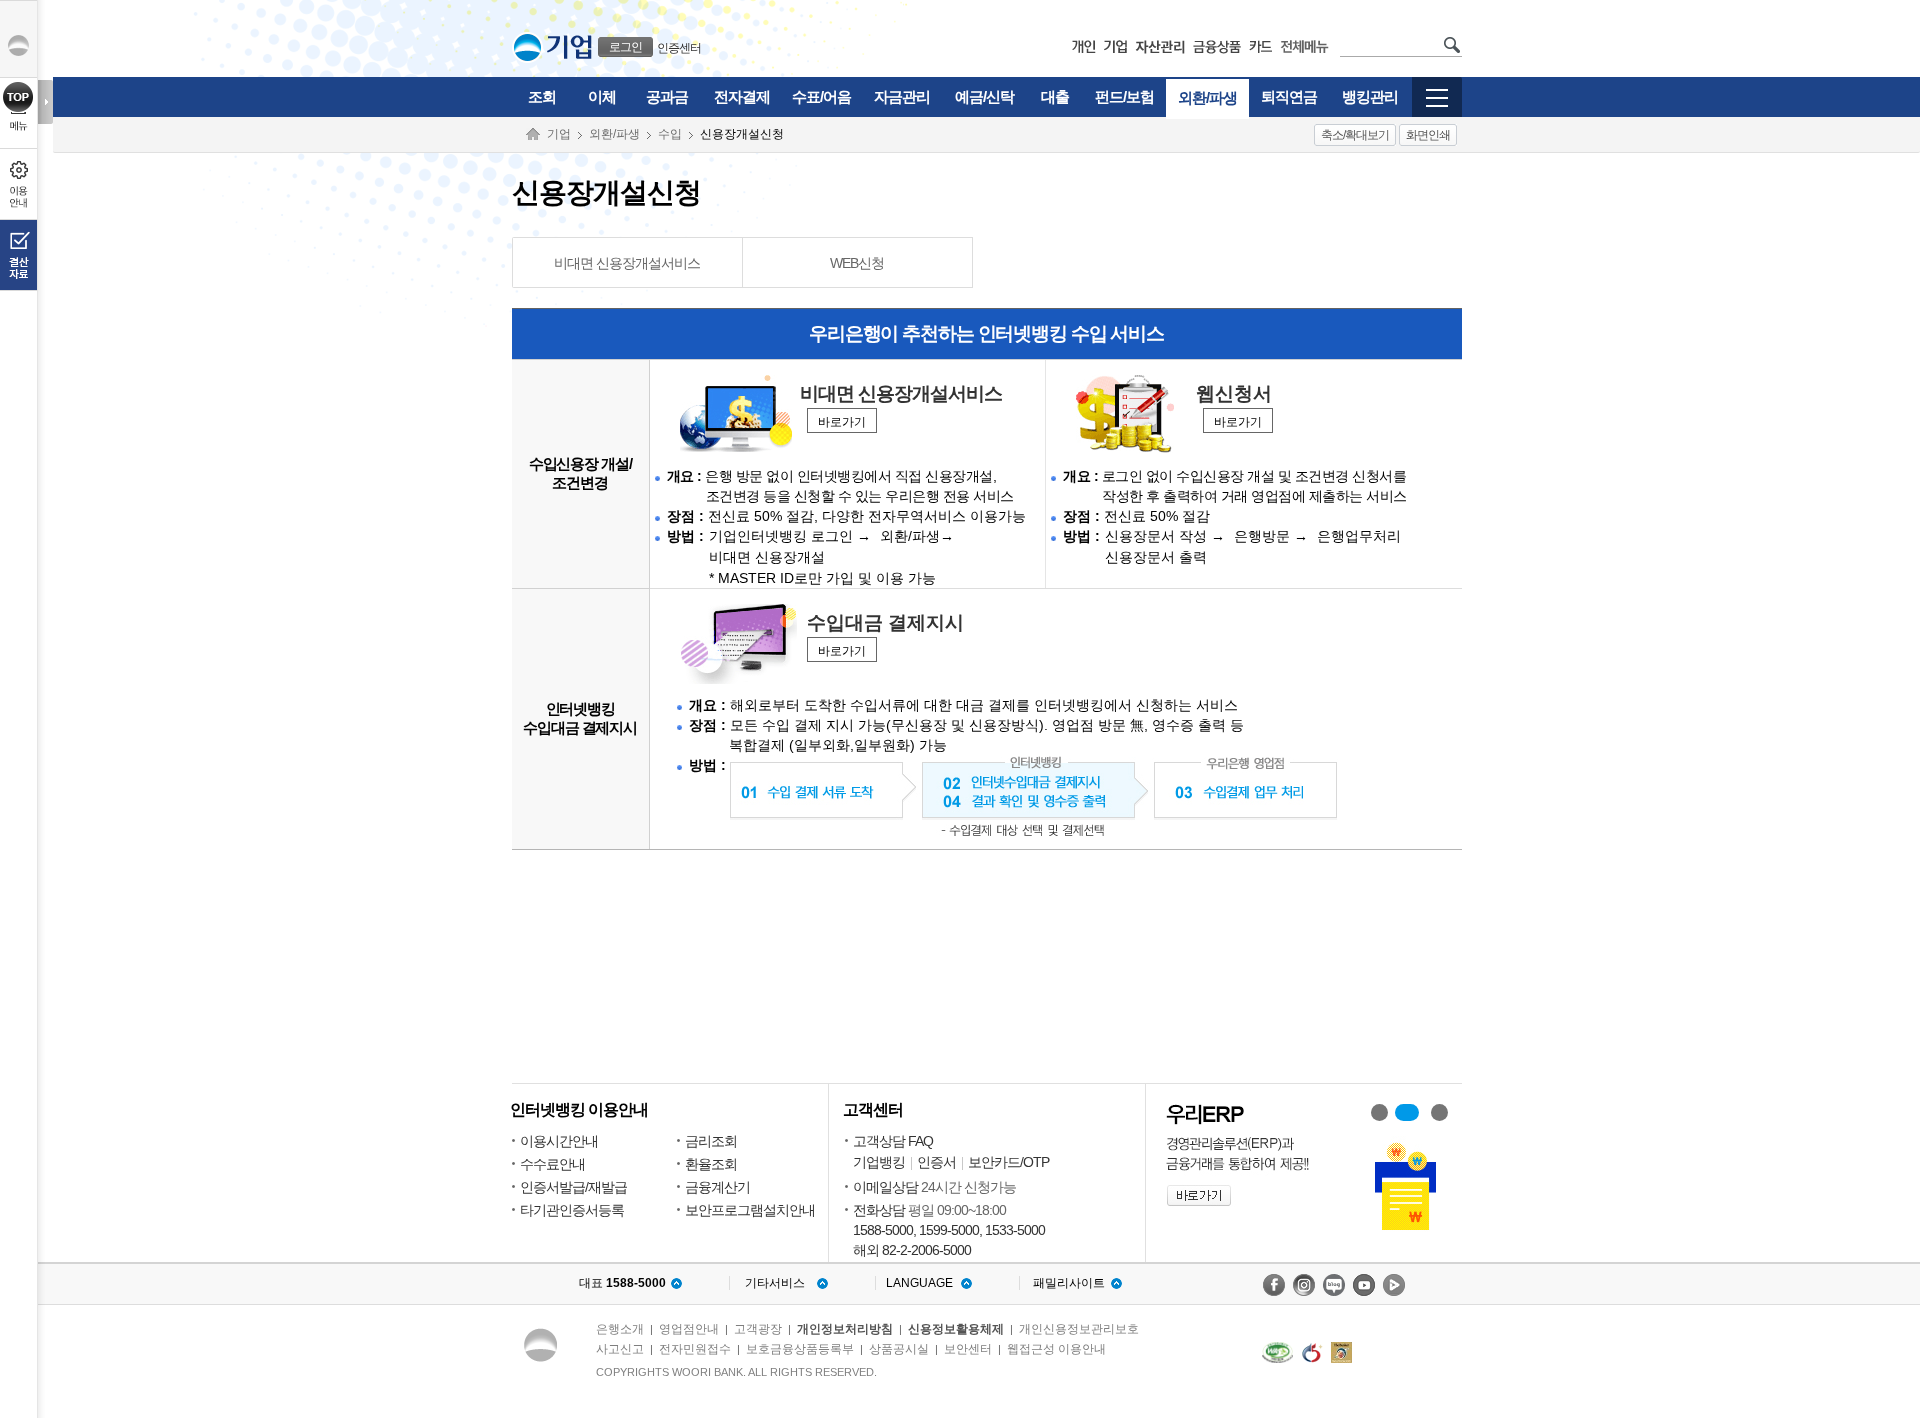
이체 (602, 96)
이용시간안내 (559, 1141)
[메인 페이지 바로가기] (527, 47)
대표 (622, 1283)
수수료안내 (552, 1164)
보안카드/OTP (1008, 1162)
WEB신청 (857, 263)
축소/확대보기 (1355, 135)
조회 (542, 96)
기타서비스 (775, 1283)
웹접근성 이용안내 (1056, 1349)
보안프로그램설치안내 (750, 1210)
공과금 (667, 96)
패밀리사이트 (1069, 1283)
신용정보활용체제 (956, 1329)
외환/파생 (1207, 97)
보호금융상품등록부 (800, 1349)
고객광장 (758, 1329)
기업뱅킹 (879, 1162)
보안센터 (968, 1349)
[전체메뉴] (1437, 107)
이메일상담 (885, 1187)
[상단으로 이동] (18, 97)
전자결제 (742, 96)
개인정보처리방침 (845, 1329)
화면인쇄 (1428, 135)
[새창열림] (1274, 1285)
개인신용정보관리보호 (1079, 1329)
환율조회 (711, 1164)
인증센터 (679, 48)
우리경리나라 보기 (1379, 1112)
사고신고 (620, 1349)
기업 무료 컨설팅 (1439, 1112)
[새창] (1277, 1352)
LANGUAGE (919, 1283)
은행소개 (620, 1329)
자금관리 (902, 96)
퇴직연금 (1289, 96)
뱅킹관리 (1370, 96)
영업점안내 (689, 1329)
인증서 (936, 1162)
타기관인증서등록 (572, 1210)
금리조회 (711, 1141)
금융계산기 (717, 1187)
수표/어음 (821, 96)
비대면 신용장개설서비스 (627, 263)
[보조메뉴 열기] (45, 102)
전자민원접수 (695, 1349)
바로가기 (842, 422)
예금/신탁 (984, 96)
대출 (1055, 96)
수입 (670, 134)
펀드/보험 (1124, 96)
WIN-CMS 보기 (1407, 1112)
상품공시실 (899, 1349)
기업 (559, 134)
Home (533, 134)
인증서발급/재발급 (573, 1187)
